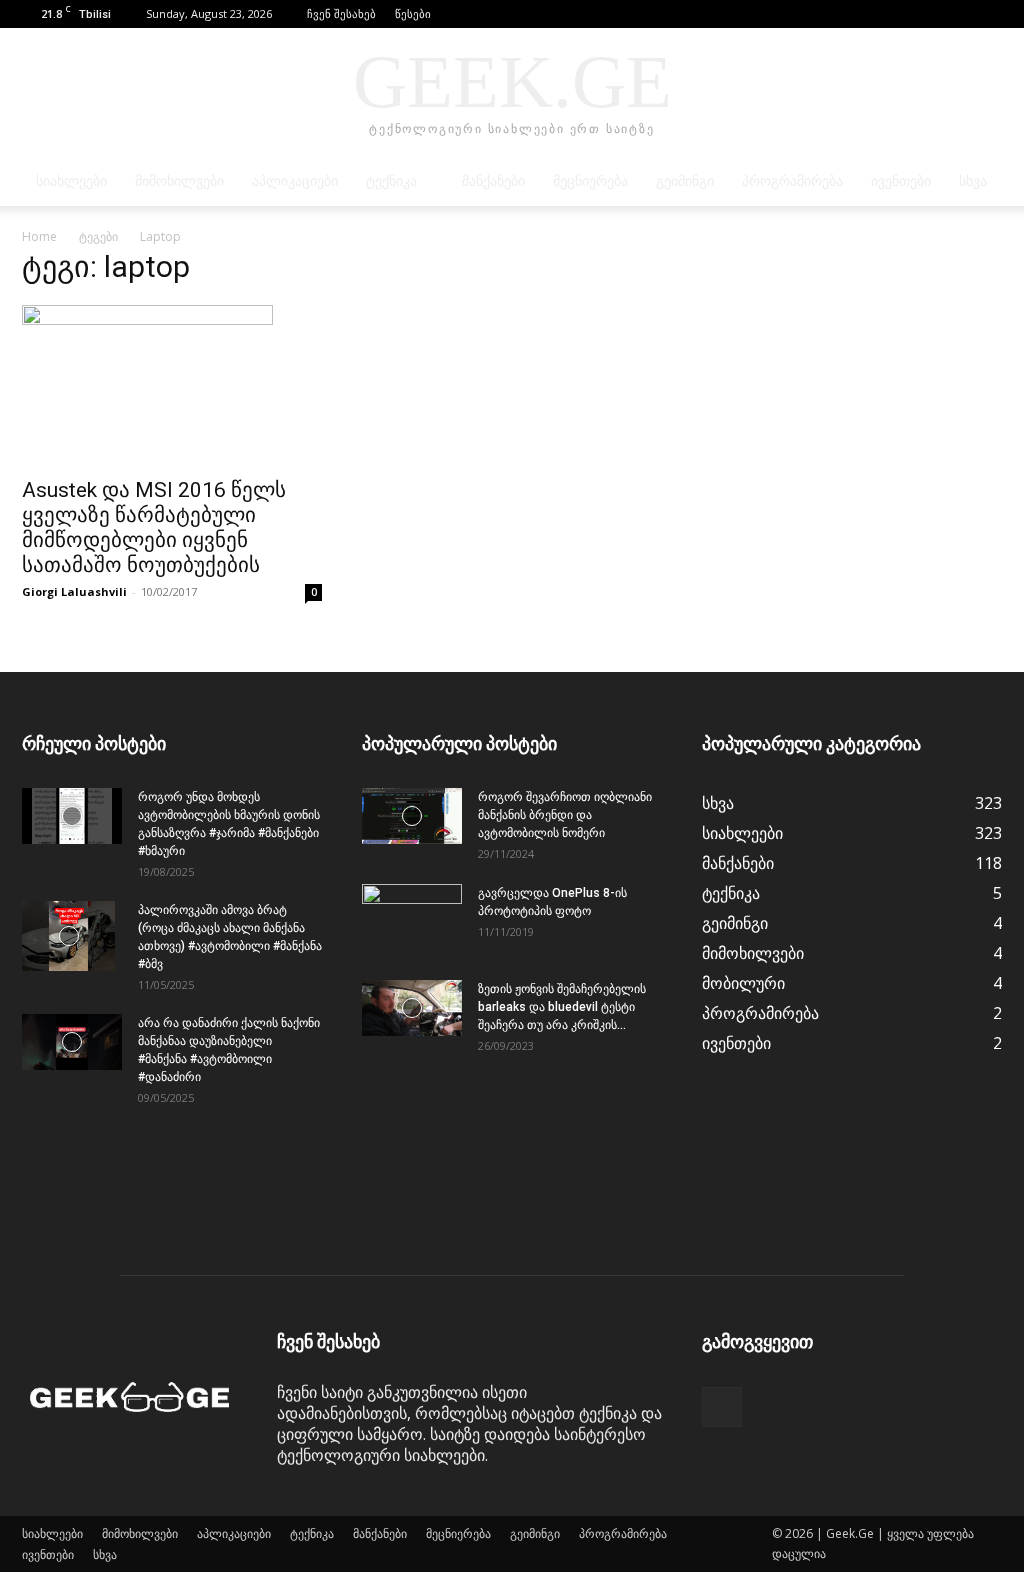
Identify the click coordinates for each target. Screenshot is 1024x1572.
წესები (413, 13)
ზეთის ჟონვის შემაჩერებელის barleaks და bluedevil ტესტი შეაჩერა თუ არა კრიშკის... (562, 1007)
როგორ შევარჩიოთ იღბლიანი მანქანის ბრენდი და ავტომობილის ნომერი (565, 815)
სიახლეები (71, 181)
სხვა (973, 181)
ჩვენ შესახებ (341, 13)
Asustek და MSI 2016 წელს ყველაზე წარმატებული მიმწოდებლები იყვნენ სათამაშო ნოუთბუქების (154, 527)
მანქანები (493, 181)
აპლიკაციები (295, 181)
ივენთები (901, 181)
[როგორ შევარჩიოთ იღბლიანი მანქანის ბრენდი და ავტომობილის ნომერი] (412, 816)
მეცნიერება (590, 181)
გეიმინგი (685, 181)
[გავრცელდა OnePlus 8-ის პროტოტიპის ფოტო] (412, 919)
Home (39, 236)
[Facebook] (987, 14)
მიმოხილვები (179, 181)
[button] (957, 13)
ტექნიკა (391, 181)
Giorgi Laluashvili (74, 591)
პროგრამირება (792, 181)
